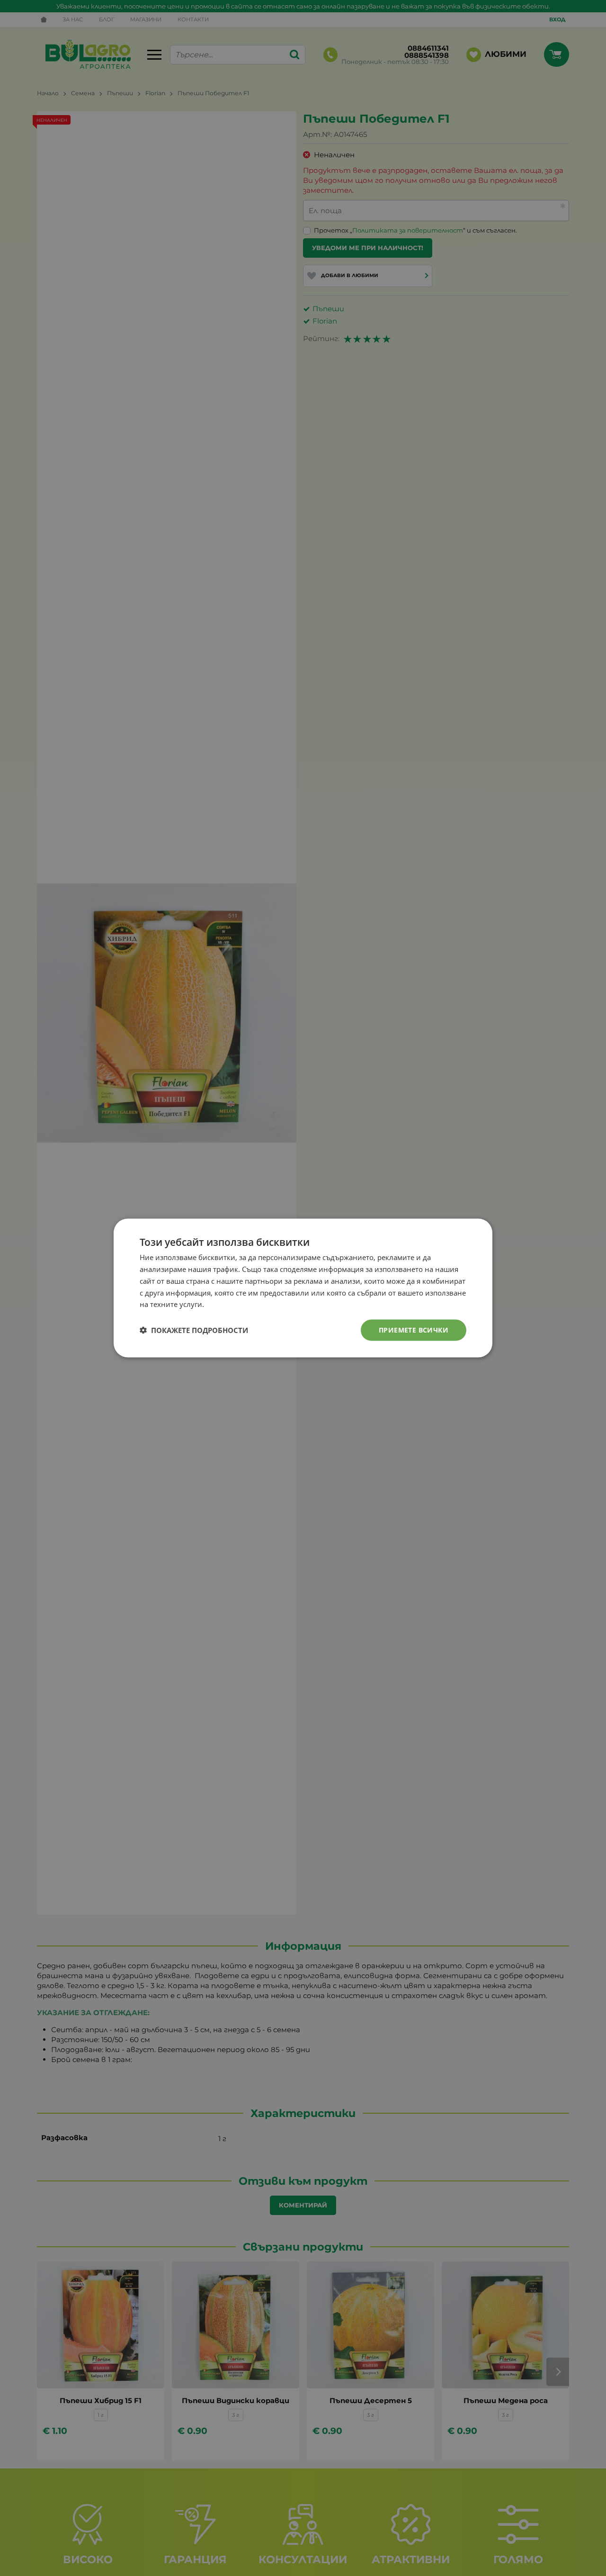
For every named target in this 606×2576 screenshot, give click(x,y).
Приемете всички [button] (414, 1330)
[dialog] (303, 1288)
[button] (194, 1330)
